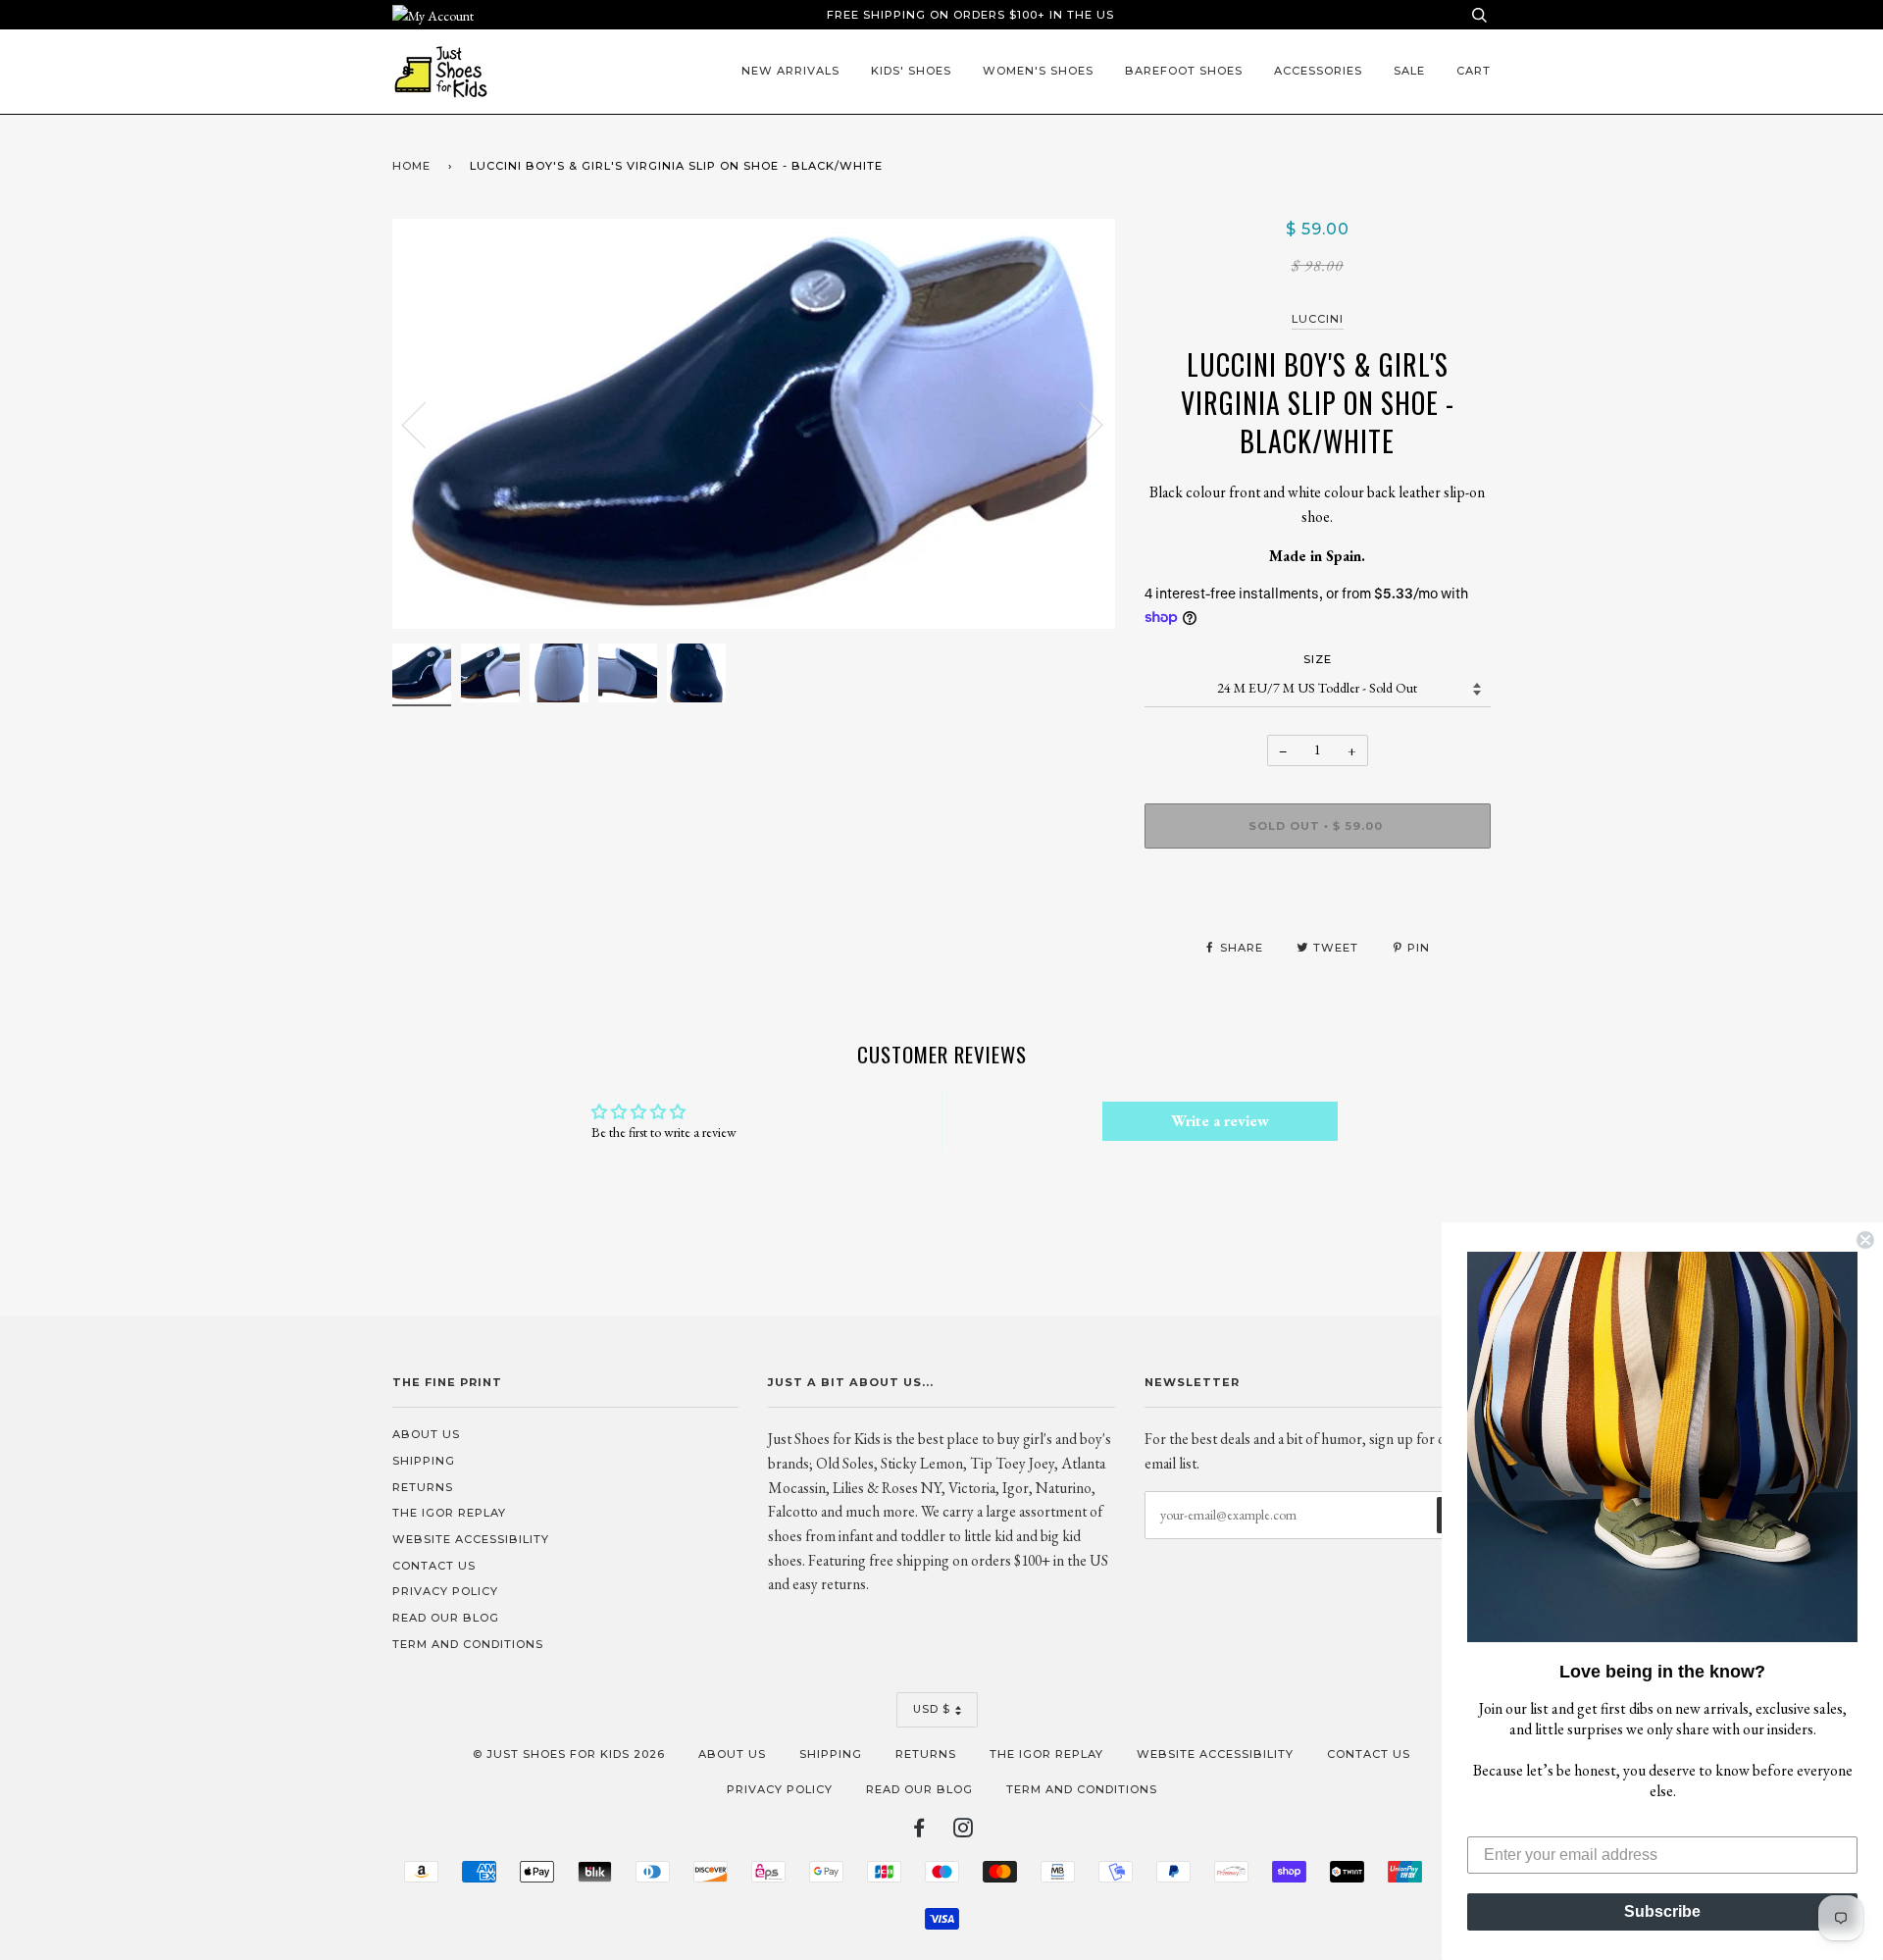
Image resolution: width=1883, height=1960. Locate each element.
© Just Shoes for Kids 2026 (569, 1754)
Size (1318, 659)
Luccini (1318, 319)
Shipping (424, 1461)
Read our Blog (446, 1618)
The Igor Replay (449, 1513)
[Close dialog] (1865, 1240)
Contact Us (434, 1566)
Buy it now (1318, 884)
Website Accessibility (471, 1539)
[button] (1662, 1447)
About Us (426, 1434)
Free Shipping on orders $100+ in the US (970, 15)
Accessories (1318, 71)
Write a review (1220, 1121)
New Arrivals (790, 71)
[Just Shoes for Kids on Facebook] (919, 1831)
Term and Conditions (468, 1644)
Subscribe (1662, 1911)
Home (411, 166)
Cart (1474, 71)
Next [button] (1079, 424)
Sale (1409, 71)
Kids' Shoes (911, 71)
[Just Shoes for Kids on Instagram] (964, 1831)
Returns (423, 1487)
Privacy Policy (445, 1591)
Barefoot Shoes (1184, 71)
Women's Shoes (1038, 71)
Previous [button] (426, 424)
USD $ (932, 1709)
